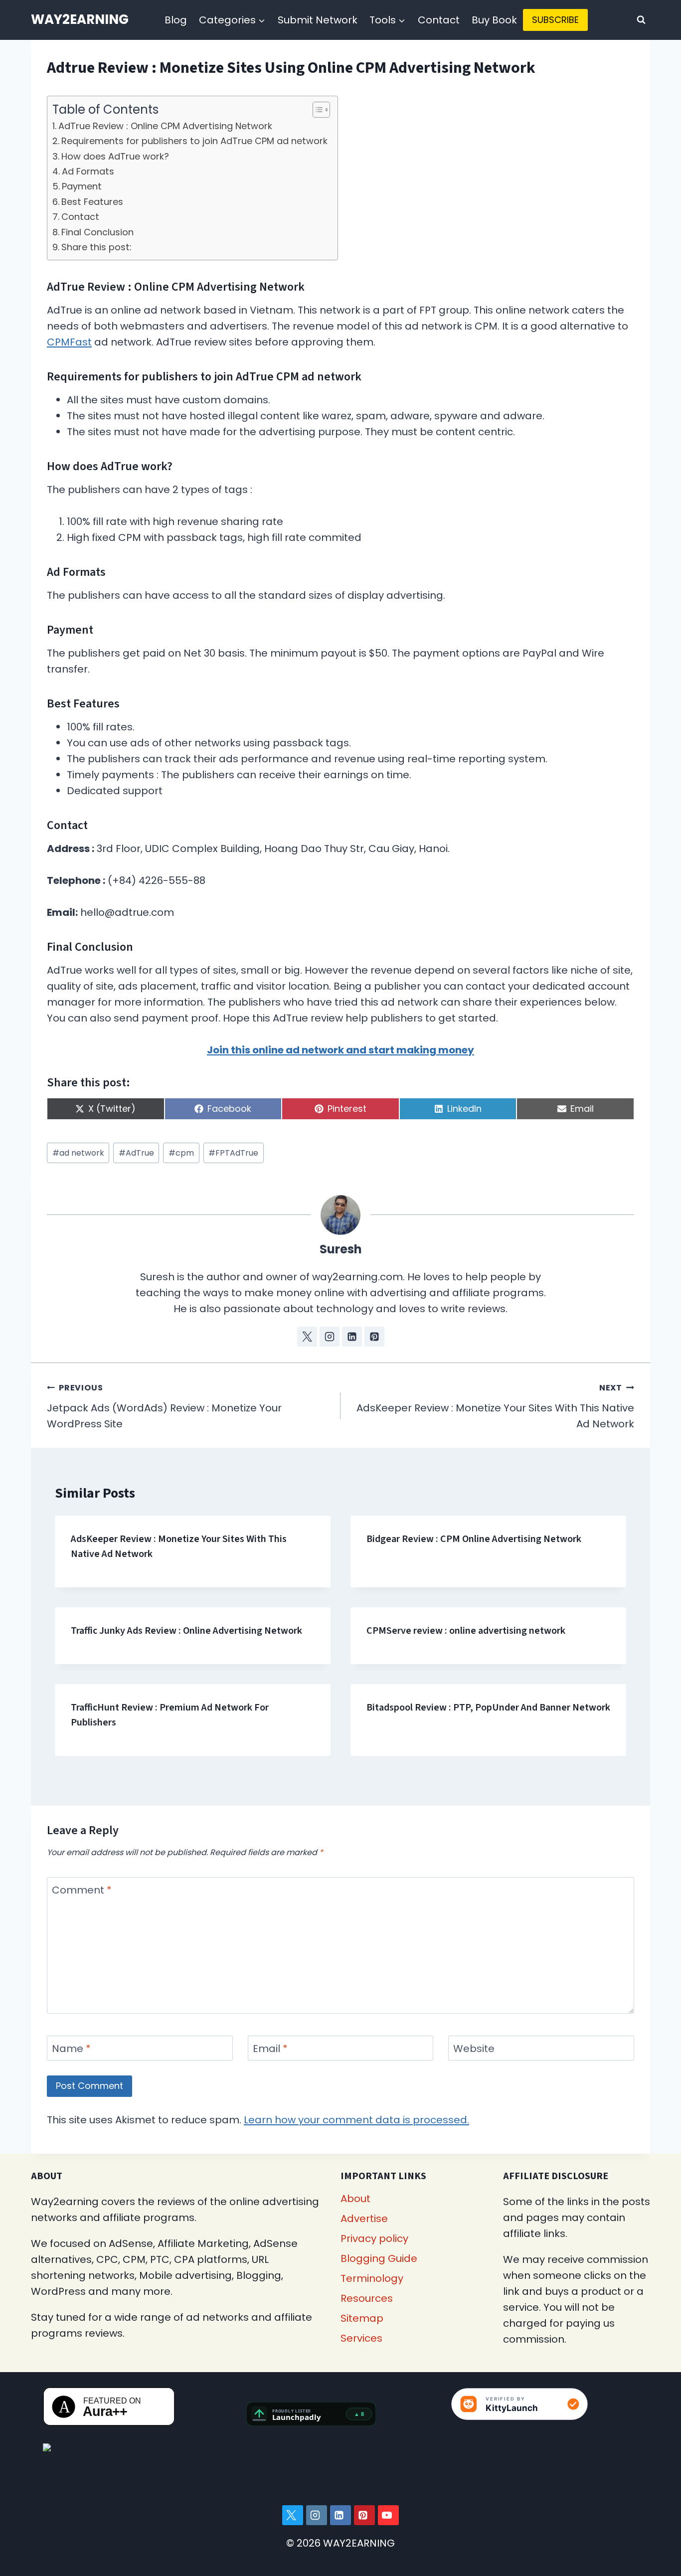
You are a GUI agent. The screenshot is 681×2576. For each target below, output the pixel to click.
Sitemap (362, 2318)
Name (71, 2049)
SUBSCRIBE (555, 20)
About (355, 2199)
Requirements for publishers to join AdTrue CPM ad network (194, 141)
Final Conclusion (97, 232)
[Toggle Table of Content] (316, 110)
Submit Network (318, 20)
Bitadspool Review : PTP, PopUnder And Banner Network (488, 1708)
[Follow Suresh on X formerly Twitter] (307, 1337)
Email (270, 2049)
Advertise (364, 2219)
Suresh (341, 1249)
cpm (181, 1153)
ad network (78, 1153)
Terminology (372, 2278)
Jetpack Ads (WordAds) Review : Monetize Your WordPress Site (164, 1406)
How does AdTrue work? (115, 156)
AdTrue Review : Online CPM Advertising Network (165, 126)
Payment (82, 186)
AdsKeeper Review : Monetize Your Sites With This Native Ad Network (495, 1406)
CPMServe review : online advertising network (466, 1631)
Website (474, 2049)
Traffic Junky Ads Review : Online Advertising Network (186, 1631)
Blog (176, 20)
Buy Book (494, 20)
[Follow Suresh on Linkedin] (352, 1337)
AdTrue (136, 1153)
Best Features (92, 202)
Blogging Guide (379, 2258)
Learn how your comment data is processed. (356, 2120)
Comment (82, 1890)
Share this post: (96, 247)
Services (361, 2338)
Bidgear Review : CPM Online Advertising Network (474, 1539)
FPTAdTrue (233, 1153)
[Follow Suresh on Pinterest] (374, 1337)
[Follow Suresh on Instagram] (330, 1337)
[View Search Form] (641, 20)
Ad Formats (88, 171)
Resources (367, 2298)
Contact (439, 20)
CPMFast (69, 342)
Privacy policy (374, 2238)
